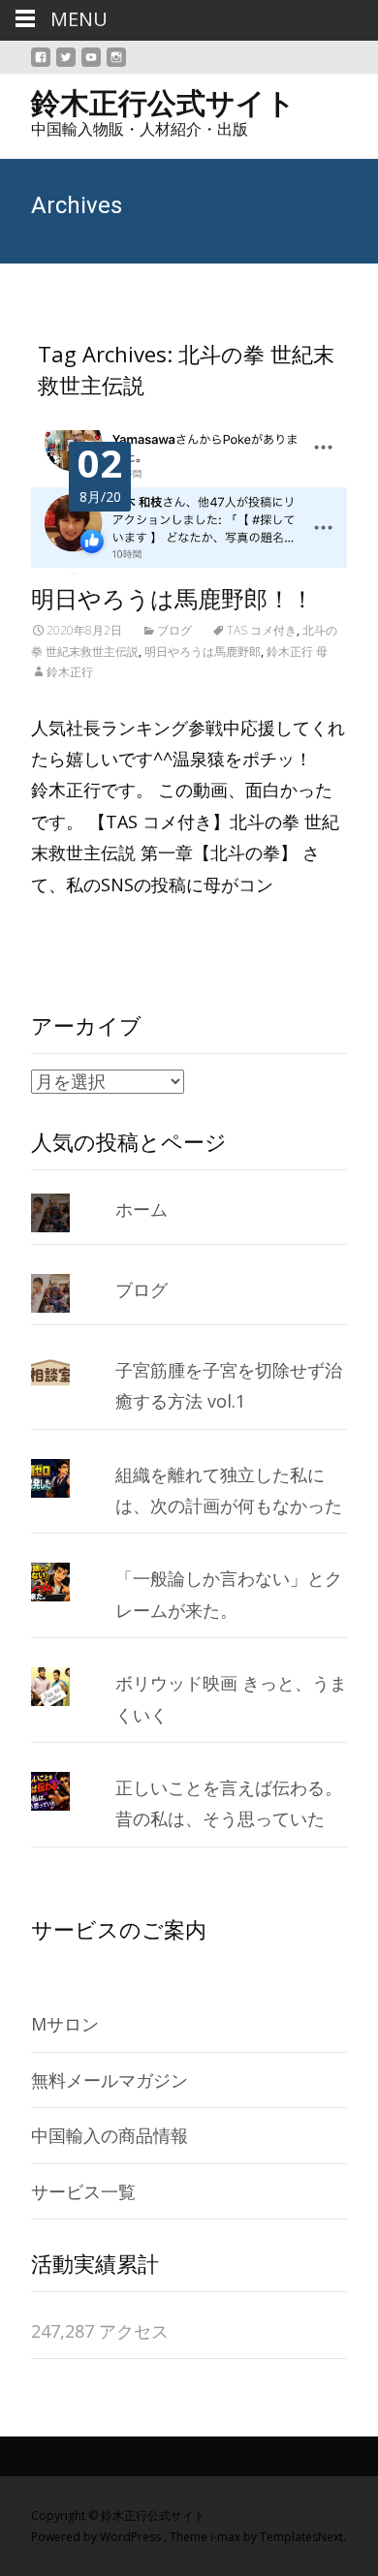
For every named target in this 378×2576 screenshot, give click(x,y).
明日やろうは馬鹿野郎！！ (173, 600)
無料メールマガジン (110, 2080)
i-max (227, 2537)
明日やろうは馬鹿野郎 (203, 652)
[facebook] (41, 65)
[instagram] (116, 65)
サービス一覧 (83, 2191)
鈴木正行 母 (297, 652)
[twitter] (66, 65)
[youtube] (91, 65)
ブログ (174, 630)
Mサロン (65, 2024)
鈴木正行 (70, 672)
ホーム (142, 1209)
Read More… (86, 927)
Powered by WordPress (97, 2537)
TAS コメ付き (262, 630)
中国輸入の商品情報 (110, 2135)
